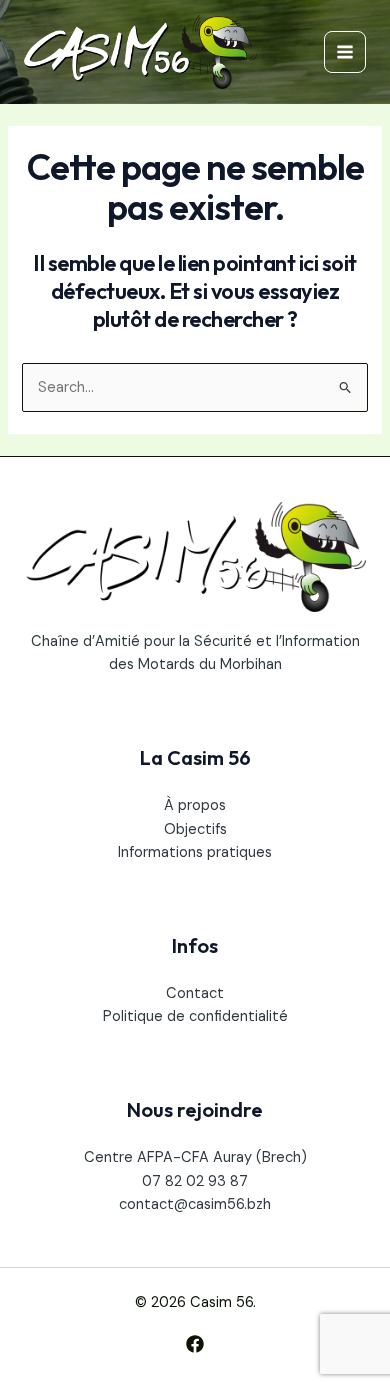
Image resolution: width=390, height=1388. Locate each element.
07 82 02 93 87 (195, 1181)
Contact (195, 993)
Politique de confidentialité (195, 1016)
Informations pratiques (195, 852)
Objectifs (195, 829)
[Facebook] (195, 1344)
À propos (195, 805)
